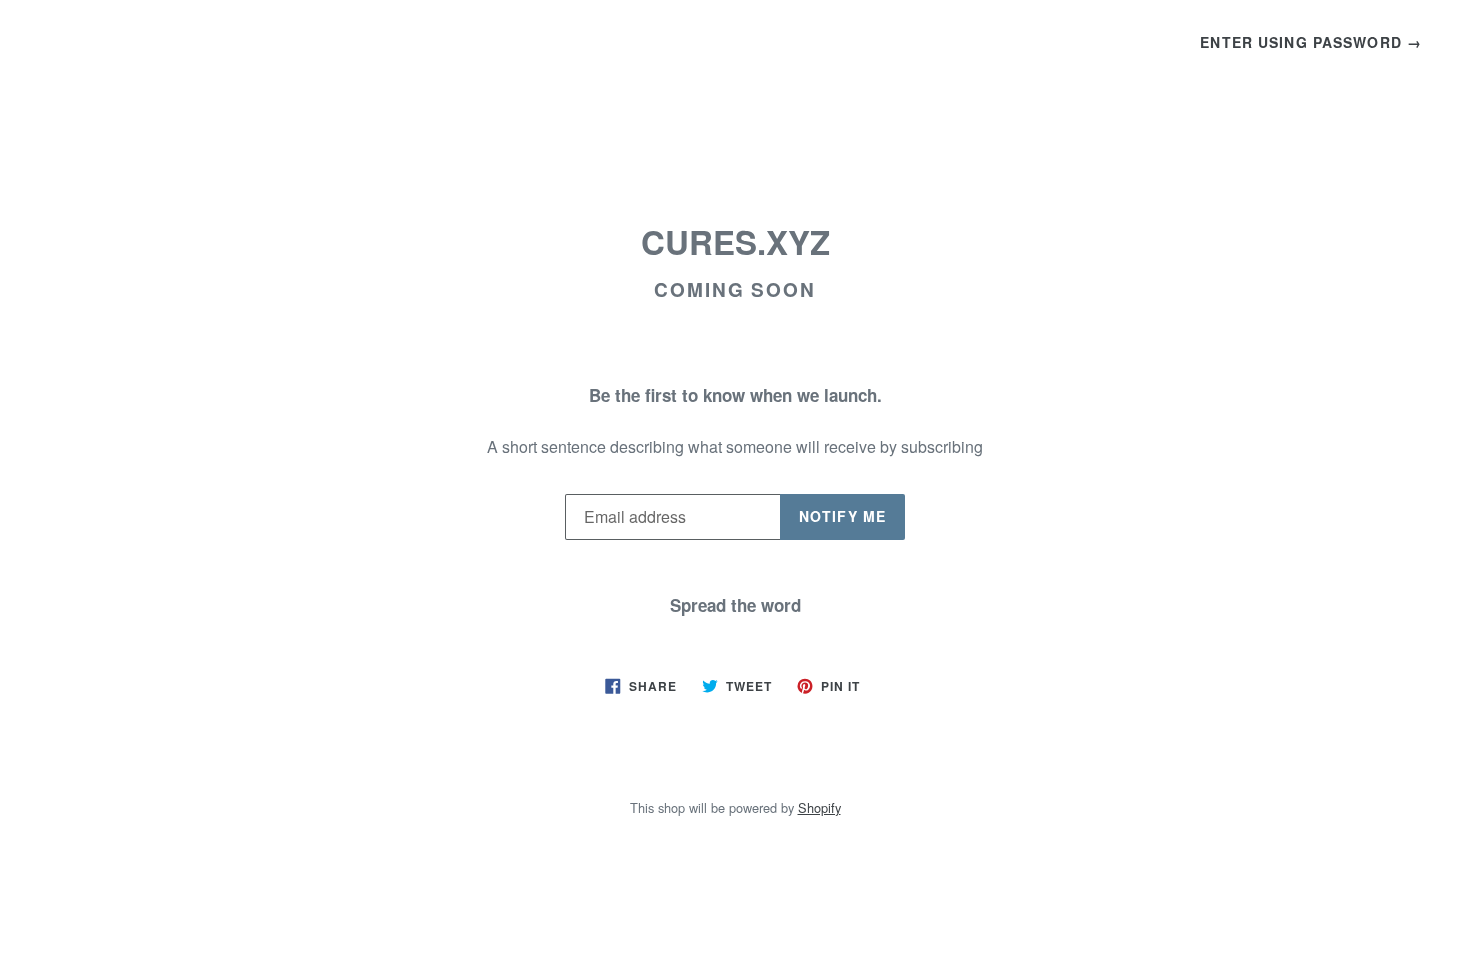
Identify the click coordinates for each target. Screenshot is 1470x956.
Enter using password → (1311, 42)
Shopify (819, 807)
